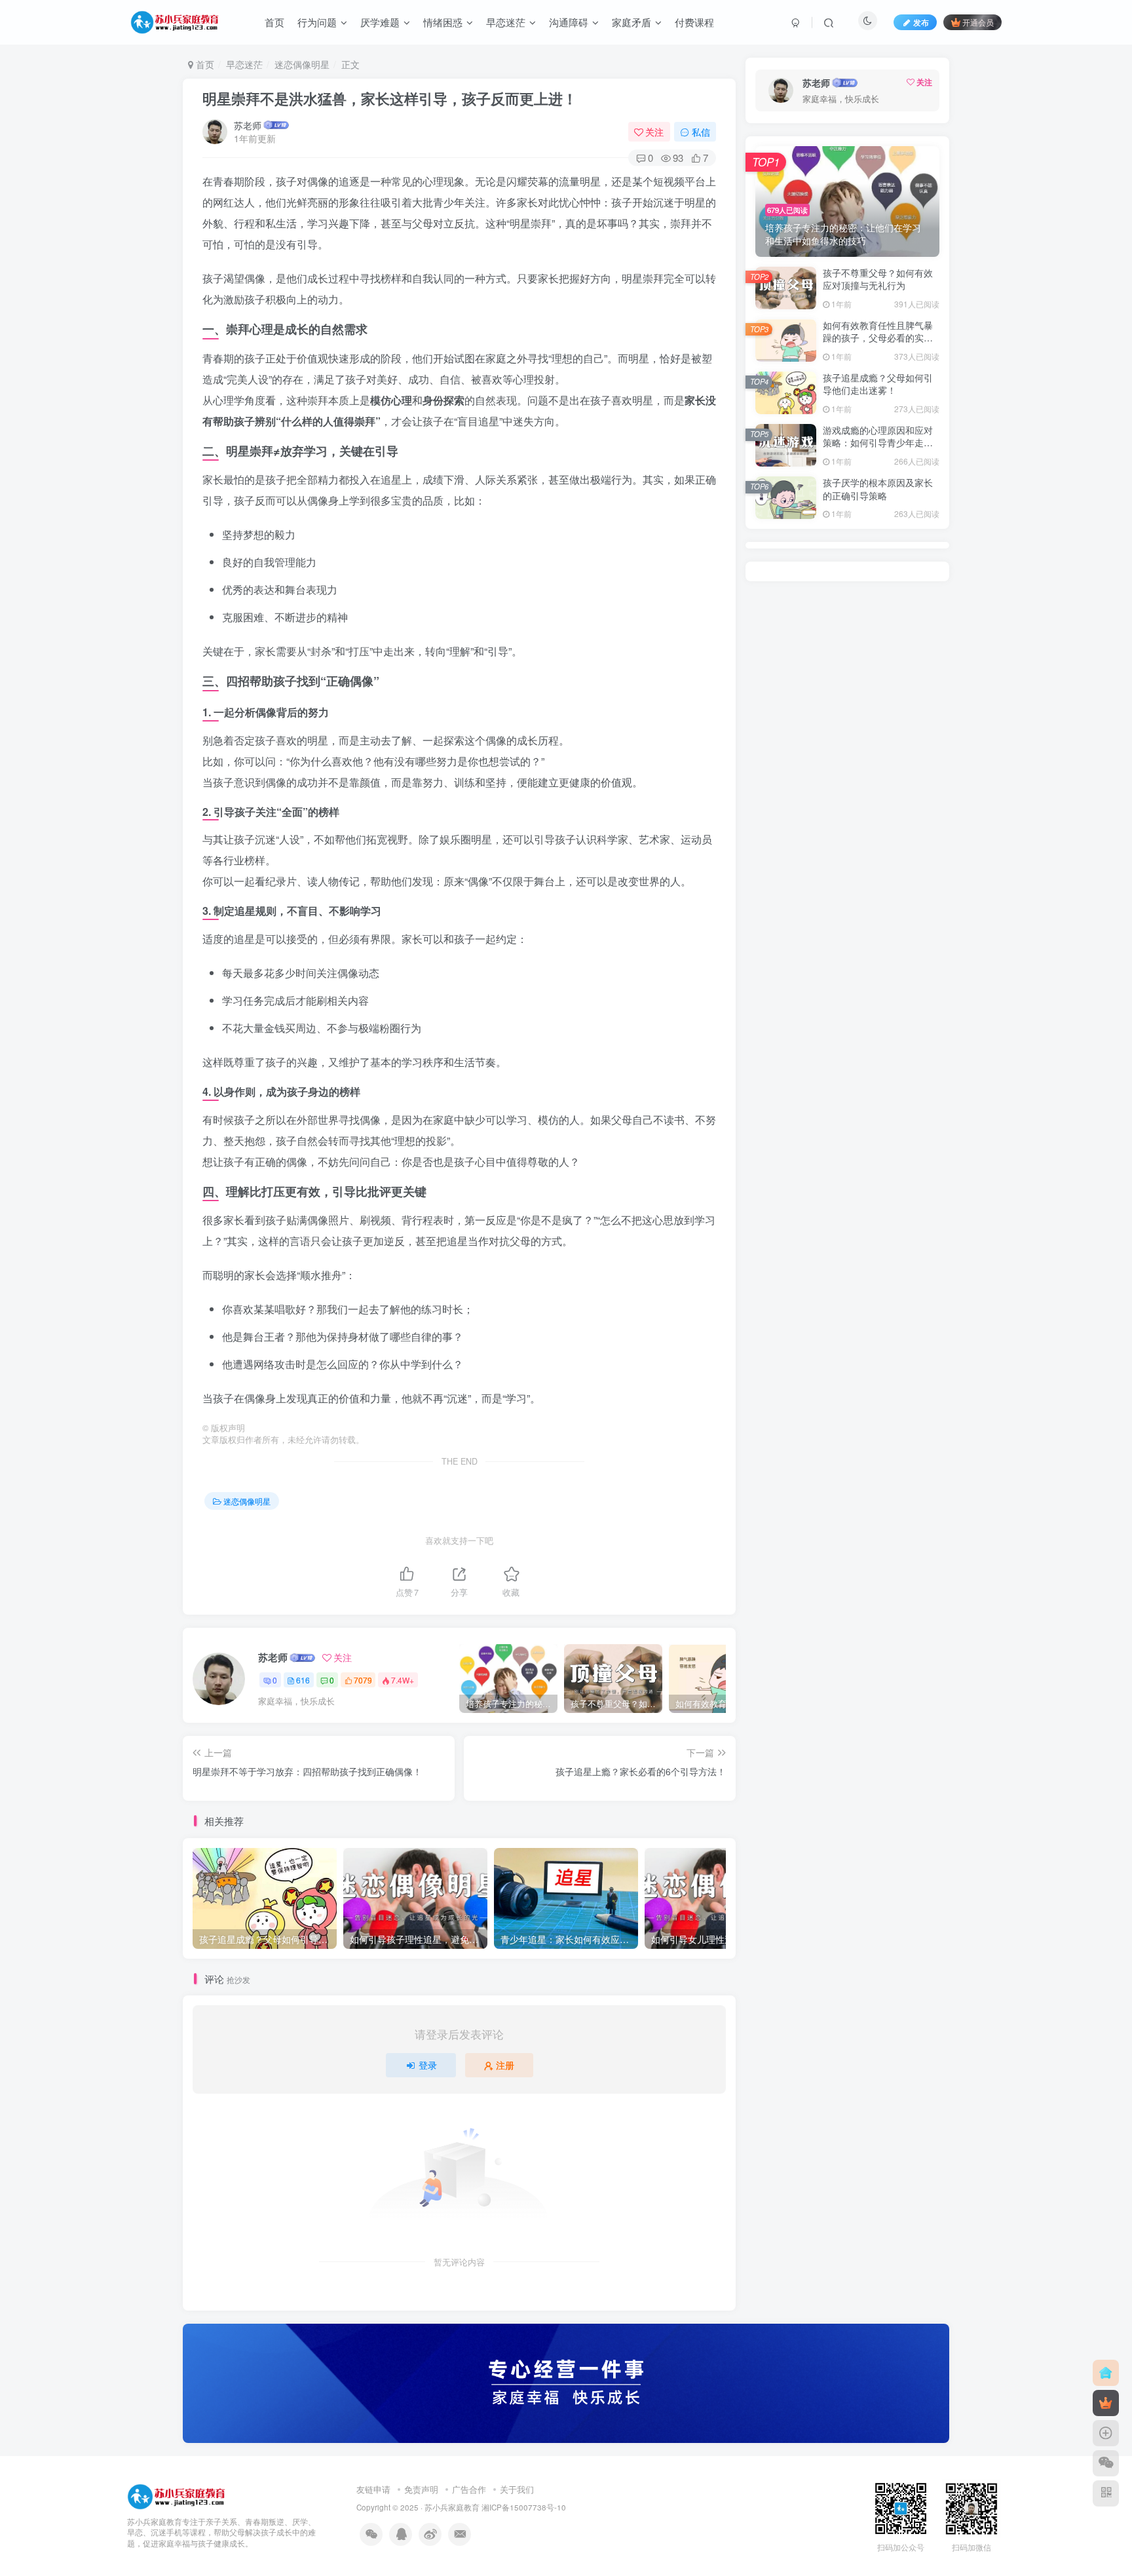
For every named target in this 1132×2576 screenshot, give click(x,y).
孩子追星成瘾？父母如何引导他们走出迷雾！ (878, 384)
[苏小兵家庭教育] (176, 2495)
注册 (505, 2065)
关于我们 (517, 2489)
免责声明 (421, 2489)
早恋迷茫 (244, 64)
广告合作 (469, 2489)
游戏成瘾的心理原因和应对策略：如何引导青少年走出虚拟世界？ (878, 443)
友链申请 (373, 2489)
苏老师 (248, 125)
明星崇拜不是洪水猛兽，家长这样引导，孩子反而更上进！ (390, 98)
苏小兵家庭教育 (452, 2507)
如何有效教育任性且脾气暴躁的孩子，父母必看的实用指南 (878, 338)
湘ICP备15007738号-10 (524, 2507)
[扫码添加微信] (1106, 2463)
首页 (204, 64)
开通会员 (978, 22)
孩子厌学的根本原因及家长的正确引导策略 (878, 489)
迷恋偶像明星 (302, 64)
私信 (701, 132)
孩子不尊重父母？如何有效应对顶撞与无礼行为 (878, 279)
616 (303, 1680)
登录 (428, 2065)
